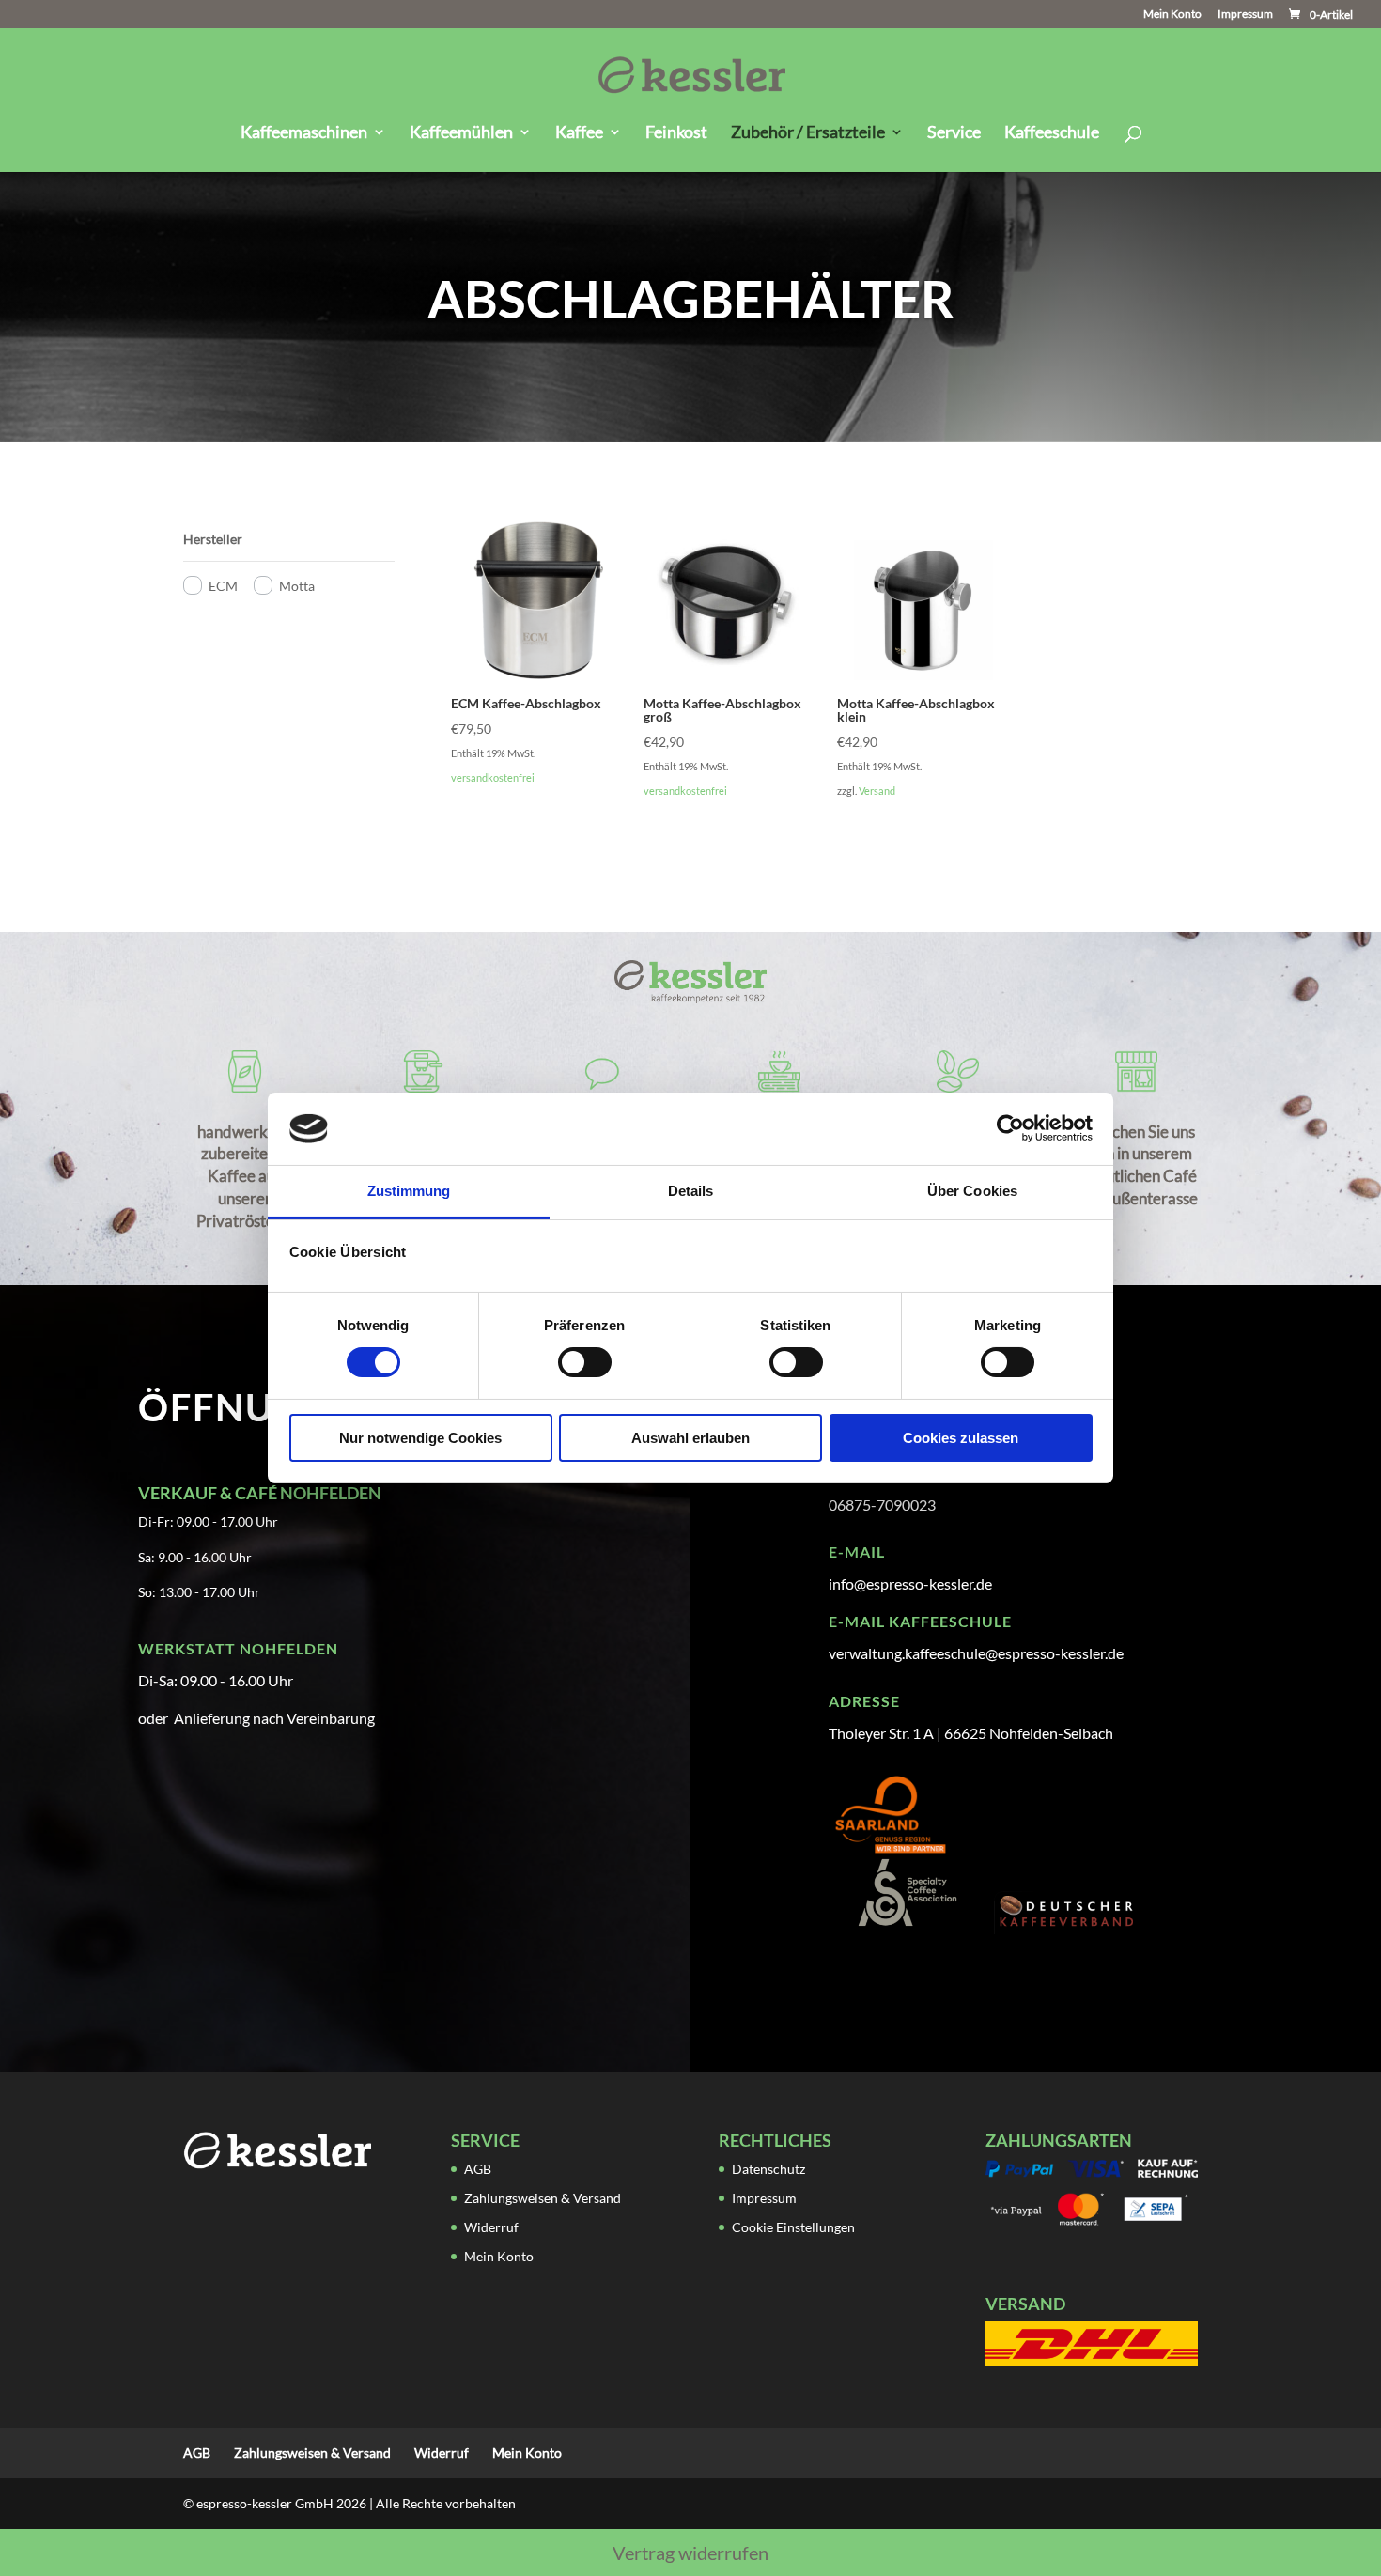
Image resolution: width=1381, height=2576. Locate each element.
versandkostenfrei (493, 777)
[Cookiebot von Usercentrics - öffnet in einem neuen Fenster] (1010, 1128)
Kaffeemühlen (461, 133)
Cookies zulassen (961, 1438)
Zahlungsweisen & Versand (543, 2198)
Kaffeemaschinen (304, 133)
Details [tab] (691, 1191)
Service (954, 133)
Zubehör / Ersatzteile (808, 133)
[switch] (585, 1362)
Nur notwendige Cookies (420, 1438)
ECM (223, 586)
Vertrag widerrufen (690, 2553)
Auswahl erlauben (690, 1438)
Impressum (1245, 15)
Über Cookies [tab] (972, 1191)
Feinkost (676, 133)
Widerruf (491, 2227)
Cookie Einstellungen (793, 2227)
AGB (478, 2169)
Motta (297, 586)
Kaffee (579, 133)
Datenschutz (768, 2169)
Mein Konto (1172, 15)
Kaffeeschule (1052, 133)
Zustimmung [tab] (409, 1191)
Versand (877, 791)
